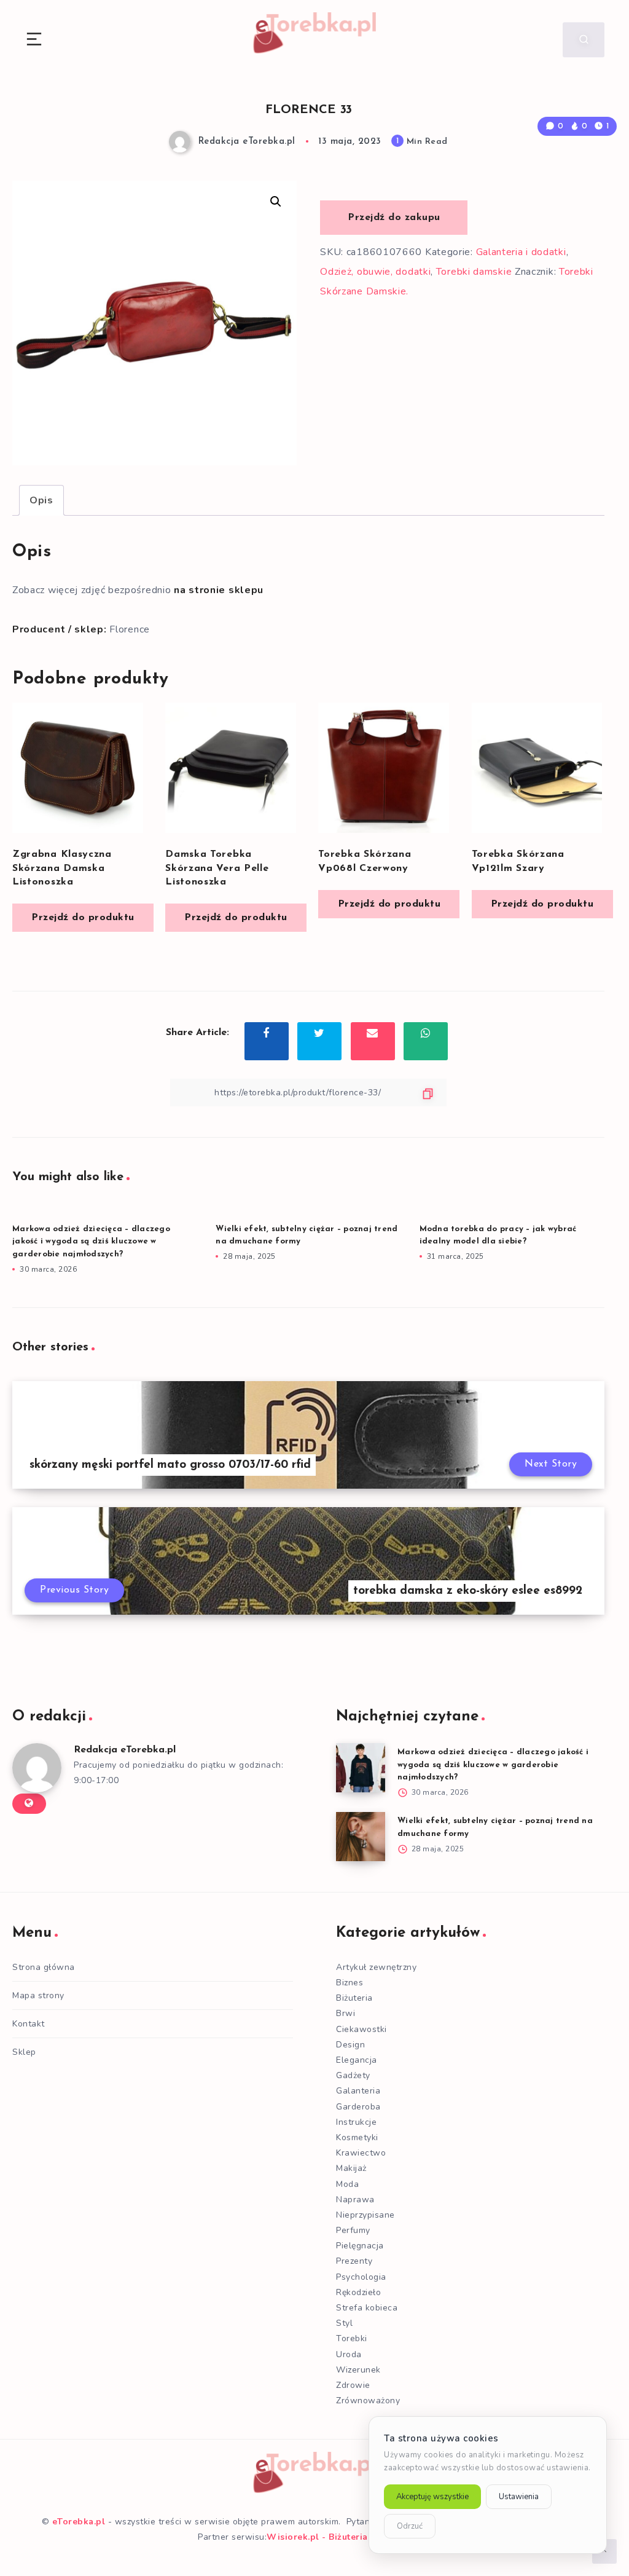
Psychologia (361, 2277)
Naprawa (355, 2200)
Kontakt (29, 2024)
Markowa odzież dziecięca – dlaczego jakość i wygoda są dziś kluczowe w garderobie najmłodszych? (91, 1242)
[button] (276, 202)
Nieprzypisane (365, 2215)
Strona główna (44, 1967)
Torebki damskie (474, 272)
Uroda (349, 2354)
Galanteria (358, 2091)
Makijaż (351, 2168)
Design (350, 2045)
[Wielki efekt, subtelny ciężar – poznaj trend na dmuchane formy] (361, 1837)
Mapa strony (38, 1995)
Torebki (352, 2338)
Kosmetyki (357, 2137)
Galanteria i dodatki (521, 252)
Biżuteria (354, 1998)
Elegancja (357, 2060)
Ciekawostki (361, 2029)
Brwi (346, 2013)
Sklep (24, 2052)
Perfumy (353, 2230)
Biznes (350, 1983)
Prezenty (354, 2261)
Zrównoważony (368, 2401)
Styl (344, 2323)
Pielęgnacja (360, 2246)
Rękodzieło (358, 2292)
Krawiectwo (361, 2153)
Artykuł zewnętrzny (376, 1967)
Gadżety (353, 2075)
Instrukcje (356, 2122)
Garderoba (358, 2107)
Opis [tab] (41, 500)
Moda (347, 2184)
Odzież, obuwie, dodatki (375, 272)
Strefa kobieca (367, 2308)
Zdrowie (353, 2385)
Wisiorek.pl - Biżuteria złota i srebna (349, 2537)
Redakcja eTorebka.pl (125, 1750)
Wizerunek (358, 2370)
